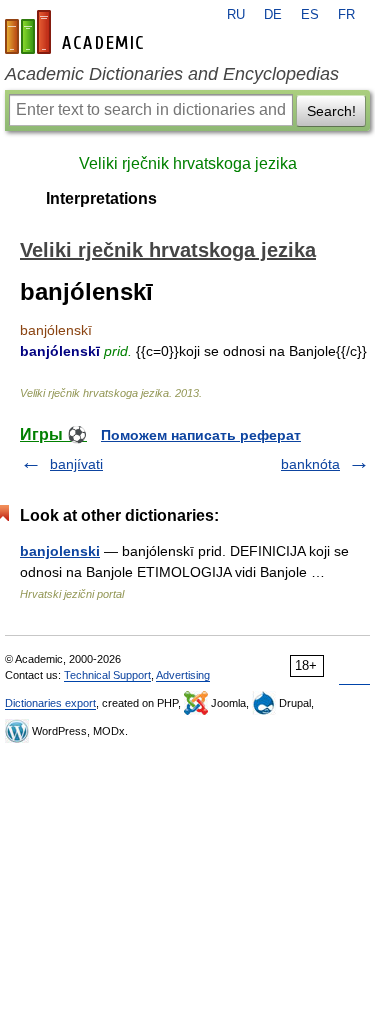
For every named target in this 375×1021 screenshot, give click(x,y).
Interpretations (101, 198)
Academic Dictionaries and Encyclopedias (172, 74)
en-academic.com (77, 32)
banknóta (310, 464)
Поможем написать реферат (201, 435)
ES (310, 15)
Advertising (183, 675)
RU (236, 15)
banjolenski (60, 551)
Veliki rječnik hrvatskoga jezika (188, 163)
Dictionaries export (50, 703)
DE (273, 15)
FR (346, 15)
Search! (331, 111)
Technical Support (107, 675)
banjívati (76, 464)
